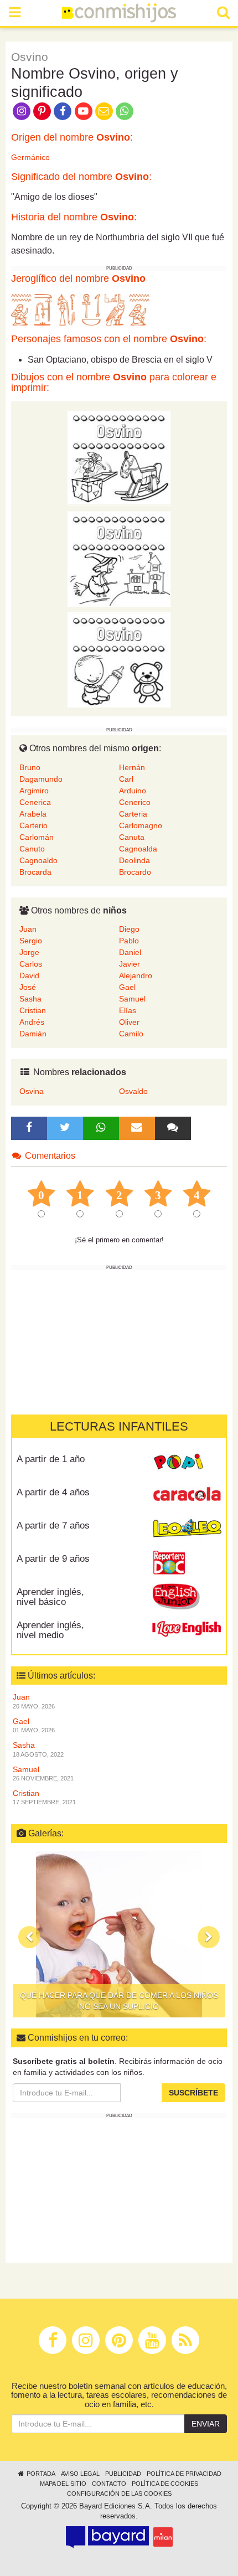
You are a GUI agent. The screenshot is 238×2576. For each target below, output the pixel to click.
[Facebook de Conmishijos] (63, 110)
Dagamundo (41, 779)
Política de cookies (165, 2484)
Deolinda (134, 860)
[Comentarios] (173, 1128)
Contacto (109, 2484)
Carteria (133, 814)
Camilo (131, 1034)
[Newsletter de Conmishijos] (104, 110)
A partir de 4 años (53, 1492)
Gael (127, 987)
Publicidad (123, 2474)
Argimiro (34, 791)
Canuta (132, 837)
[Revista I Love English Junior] (187, 1596)
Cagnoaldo (38, 860)
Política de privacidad (184, 2474)
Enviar (206, 2424)
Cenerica (35, 802)
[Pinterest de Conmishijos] (42, 110)
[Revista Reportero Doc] (187, 1563)
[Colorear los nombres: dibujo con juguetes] (119, 457)
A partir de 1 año (51, 1459)
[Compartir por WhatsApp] (125, 110)
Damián (33, 1034)
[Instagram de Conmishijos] (21, 110)
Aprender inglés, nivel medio (50, 1630)
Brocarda (35, 872)
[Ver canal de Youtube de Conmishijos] (83, 110)
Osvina (32, 1091)
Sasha (30, 999)
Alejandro (136, 975)
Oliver (129, 1022)
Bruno (30, 767)
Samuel (132, 999)
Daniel (130, 952)
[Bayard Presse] (107, 2537)
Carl (126, 779)
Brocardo (135, 872)
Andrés (32, 1022)
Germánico (30, 157)
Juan (28, 929)
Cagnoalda (138, 849)
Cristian (33, 1010)
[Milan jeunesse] (163, 2537)
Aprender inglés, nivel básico (50, 1597)
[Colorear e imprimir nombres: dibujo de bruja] (119, 558)
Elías (128, 1010)
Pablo (129, 941)
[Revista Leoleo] (187, 1530)
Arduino (133, 791)
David (29, 975)
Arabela (33, 814)
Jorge (29, 952)
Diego (129, 929)
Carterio (33, 825)
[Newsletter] (137, 1128)
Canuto (32, 849)
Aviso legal (80, 2474)
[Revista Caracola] (187, 1496)
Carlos (31, 964)
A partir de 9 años (53, 1559)
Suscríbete (193, 2093)
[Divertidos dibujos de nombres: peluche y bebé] (119, 659)
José (28, 987)
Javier (130, 964)
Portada (40, 2474)
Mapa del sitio (63, 2484)
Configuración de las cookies (119, 2494)
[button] (29, 1937)
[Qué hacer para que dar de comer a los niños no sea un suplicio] (119, 1934)
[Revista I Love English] (187, 1629)
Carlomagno (141, 825)
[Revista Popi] (187, 1463)
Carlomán (37, 837)
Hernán (132, 767)
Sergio (31, 941)
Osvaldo (133, 1091)
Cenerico (135, 802)
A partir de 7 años (53, 1526)
